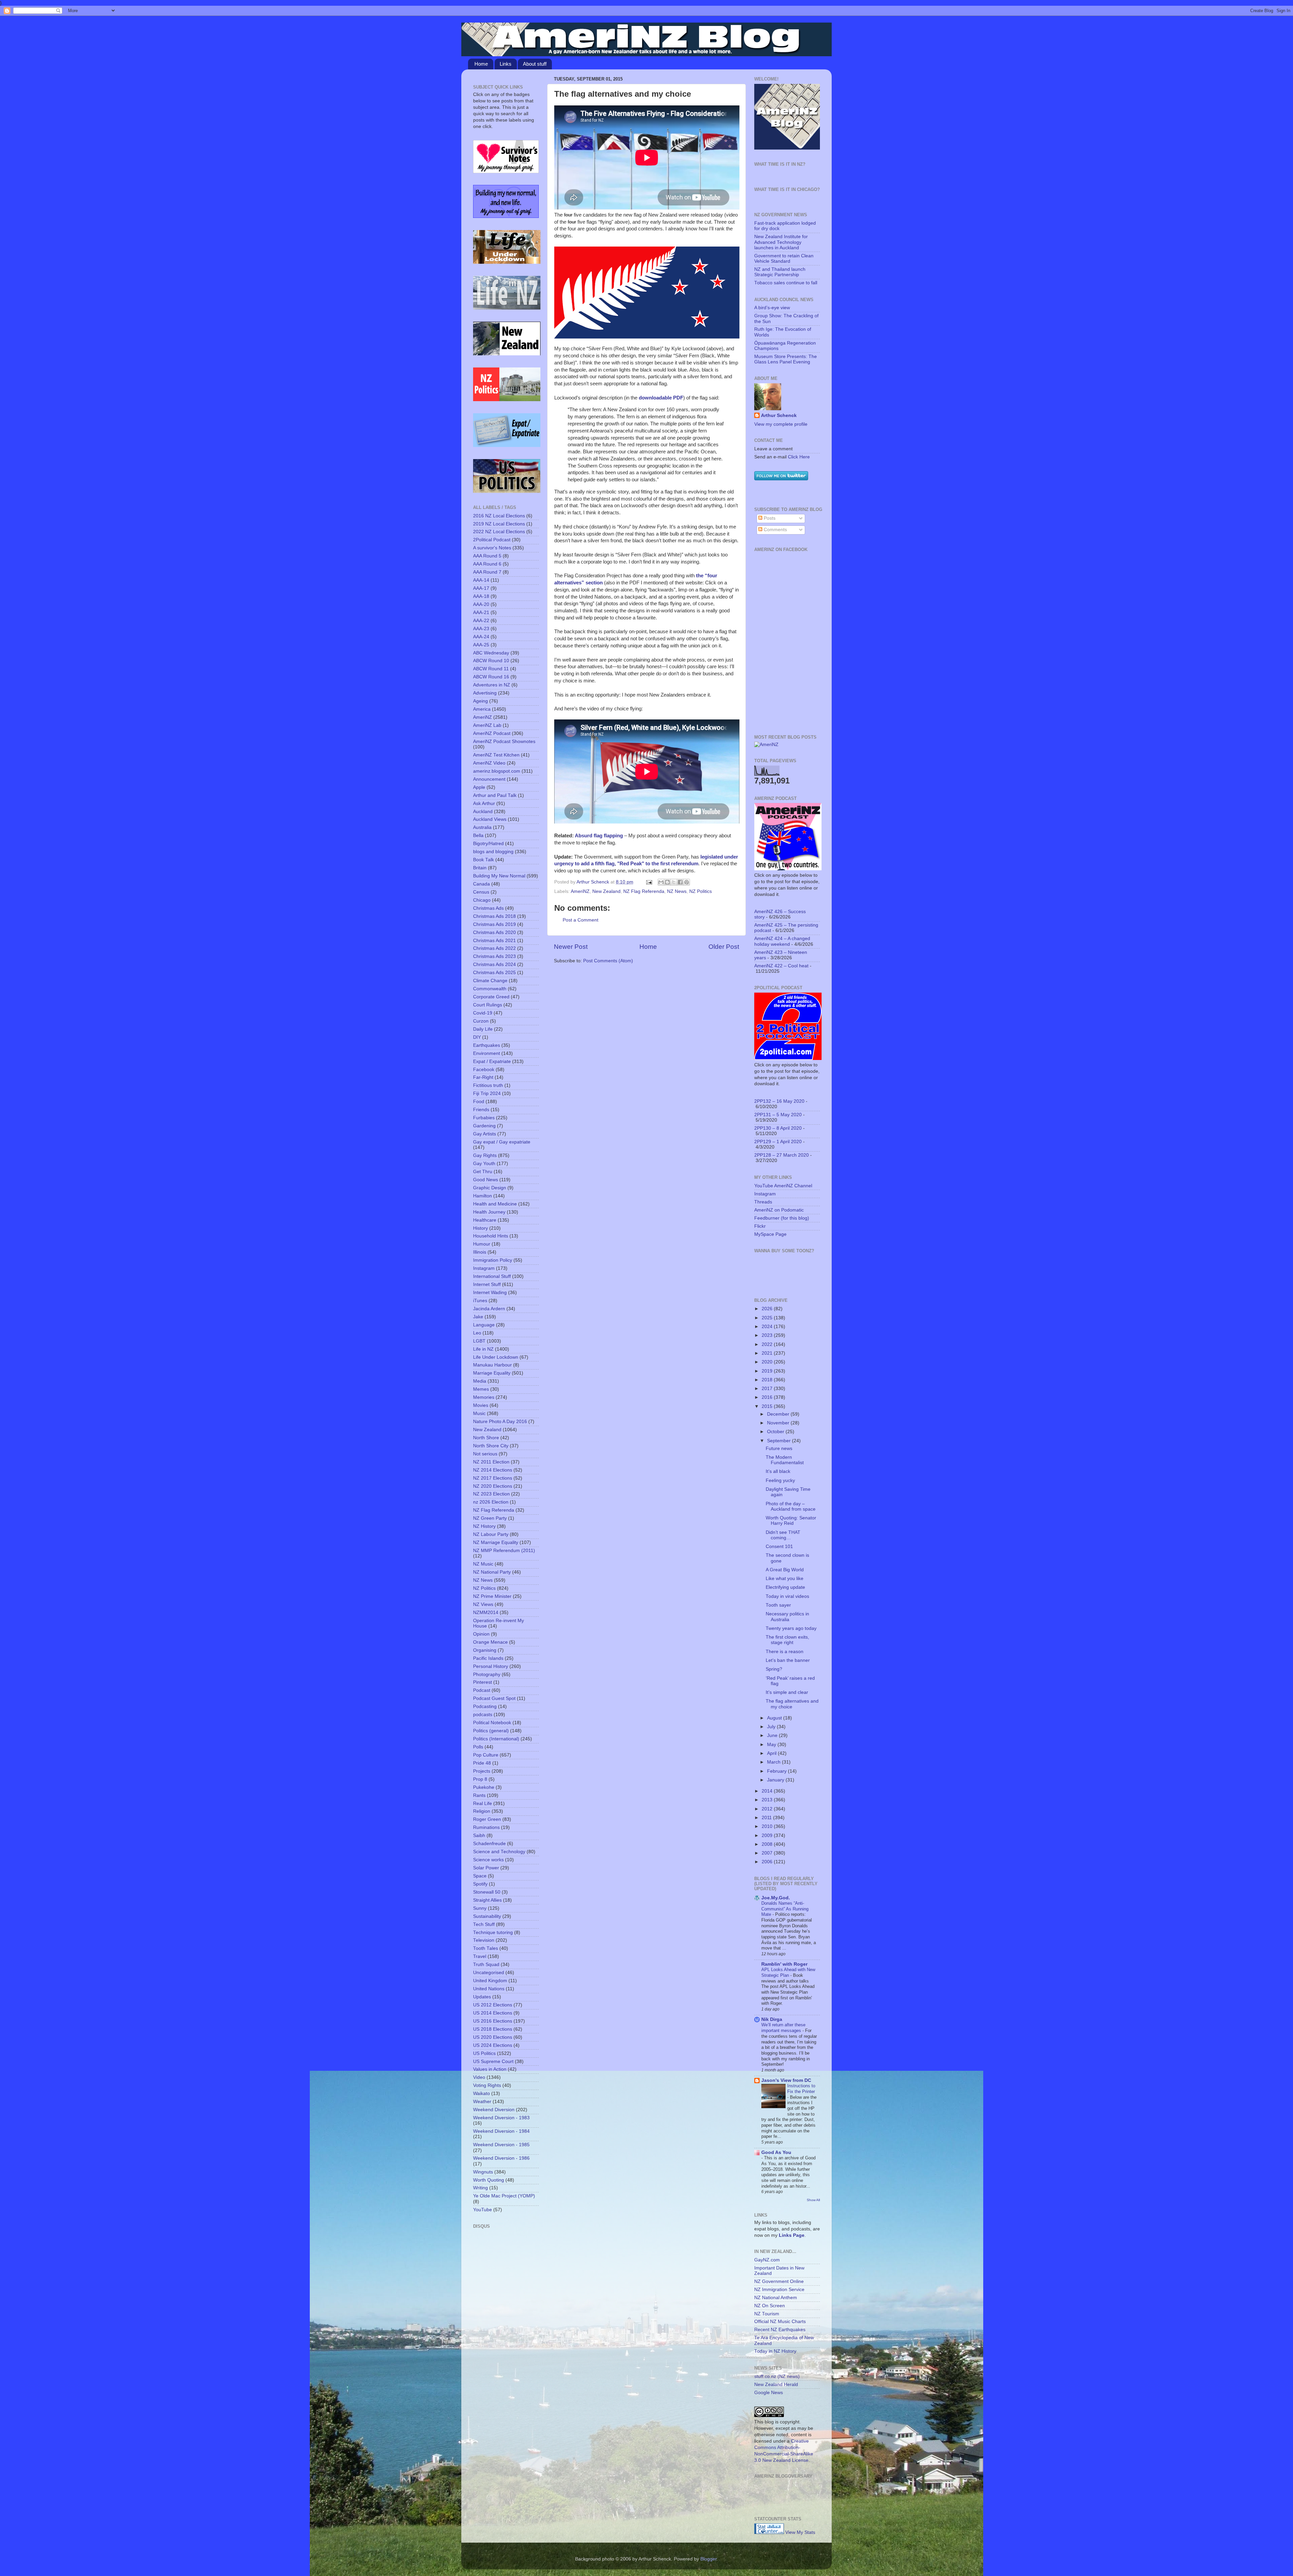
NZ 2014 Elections (493, 1470)
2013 (768, 1800)
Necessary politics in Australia (787, 1617)
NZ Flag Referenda (644, 891)
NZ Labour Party (491, 1534)
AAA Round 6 (487, 564)
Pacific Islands (488, 1658)
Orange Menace (490, 1642)
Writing (480, 2188)
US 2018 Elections (493, 2029)
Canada (482, 884)
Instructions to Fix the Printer (801, 2089)
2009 (768, 1836)
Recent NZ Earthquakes (780, 2330)
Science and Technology (499, 1852)
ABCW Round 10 (491, 661)
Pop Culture (486, 1755)
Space (480, 1876)
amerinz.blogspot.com (497, 771)
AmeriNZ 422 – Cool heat (781, 966)
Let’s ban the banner (788, 1660)
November (779, 1423)
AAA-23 (481, 629)
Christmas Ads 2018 (494, 916)
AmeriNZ (580, 891)
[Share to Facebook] (680, 882)
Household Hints (491, 1236)
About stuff (535, 64)
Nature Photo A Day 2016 (500, 1422)
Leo (477, 1333)
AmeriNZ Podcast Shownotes (504, 742)
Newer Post (571, 947)
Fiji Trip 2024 (487, 1093)
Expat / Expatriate (492, 1061)
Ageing (480, 701)
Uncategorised (489, 1973)
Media (480, 1381)
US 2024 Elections (493, 2045)
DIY (477, 1037)
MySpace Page (770, 1234)
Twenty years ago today (791, 1628)
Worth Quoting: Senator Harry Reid (791, 1521)
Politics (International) (496, 1739)
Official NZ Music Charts (780, 2322)
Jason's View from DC (786, 2080)
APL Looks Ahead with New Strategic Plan (788, 1972)
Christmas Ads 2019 (494, 924)
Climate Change (490, 981)
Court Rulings (488, 1005)
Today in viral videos (787, 1596)
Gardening (484, 1126)
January (776, 1780)
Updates (482, 1997)
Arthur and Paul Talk (495, 795)
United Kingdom (490, 1981)
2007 (768, 1853)
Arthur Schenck (779, 415)
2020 (768, 1362)
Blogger (708, 2559)
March (774, 1762)
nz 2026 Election (491, 1502)
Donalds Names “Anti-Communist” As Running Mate (785, 1909)
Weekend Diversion (494, 2110)
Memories (484, 1397)
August (775, 1718)
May (772, 1745)
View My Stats (800, 2532)
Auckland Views (490, 819)
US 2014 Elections (493, 2013)
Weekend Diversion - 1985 (501, 2145)
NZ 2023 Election (491, 1494)
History (480, 1228)
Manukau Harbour (492, 1365)
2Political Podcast (492, 540)
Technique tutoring (493, 1933)
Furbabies (484, 1118)
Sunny (480, 1908)
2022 (768, 1344)
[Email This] (661, 882)
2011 (767, 1818)
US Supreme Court (493, 2062)
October (776, 1432)
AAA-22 (481, 621)
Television (484, 1940)
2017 (768, 1389)
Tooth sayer (778, 1605)
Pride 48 (482, 1763)
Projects (482, 1771)
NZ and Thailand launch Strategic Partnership (780, 272)
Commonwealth (490, 989)
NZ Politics (701, 891)
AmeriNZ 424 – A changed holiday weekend (782, 941)
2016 (768, 1397)
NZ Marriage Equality (496, 1542)
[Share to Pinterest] (687, 882)
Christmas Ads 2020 (494, 932)
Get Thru (483, 1172)
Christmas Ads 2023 (494, 956)
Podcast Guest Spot (494, 1698)
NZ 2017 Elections (493, 1478)
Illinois (480, 1252)
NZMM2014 (486, 1613)
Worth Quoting (489, 2180)
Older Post (724, 947)
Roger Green (487, 1819)
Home (481, 64)
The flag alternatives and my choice (792, 1704)
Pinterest (483, 1682)
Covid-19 (483, 1013)
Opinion (481, 1634)
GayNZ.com (767, 2260)
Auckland (483, 812)
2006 (768, 1862)
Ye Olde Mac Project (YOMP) (504, 2196)
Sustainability (487, 1916)
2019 (768, 1371)
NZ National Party (492, 1572)
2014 (768, 1791)
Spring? (774, 1669)
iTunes (480, 1301)
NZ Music (483, 1564)
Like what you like (785, 1579)
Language (484, 1325)
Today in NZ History (775, 2351)
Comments (775, 530)
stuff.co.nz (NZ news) (777, 2376)
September (780, 1441)
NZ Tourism (767, 2314)
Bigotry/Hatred (488, 844)
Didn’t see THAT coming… (783, 1535)
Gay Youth (484, 1164)
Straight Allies (487, 1900)
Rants (479, 1795)
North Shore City (491, 1446)
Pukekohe (484, 1787)
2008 (768, 1844)
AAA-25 (481, 645)
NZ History (484, 1526)
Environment (487, 1053)
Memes (481, 1389)
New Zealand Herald (776, 2385)
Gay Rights (485, 1155)
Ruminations (486, 1827)
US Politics (484, 2053)
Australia (482, 827)
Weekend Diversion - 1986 (501, 2158)
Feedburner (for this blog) (782, 1218)
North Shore (486, 1438)
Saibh (479, 1836)
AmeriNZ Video (489, 763)
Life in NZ (483, 1349)
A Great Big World (785, 1570)
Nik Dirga (772, 2019)
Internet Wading (490, 1293)
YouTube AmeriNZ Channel (783, 1186)
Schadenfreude (489, 1844)
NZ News (677, 891)
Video (479, 2077)
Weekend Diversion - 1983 (501, 2118)
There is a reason (785, 1652)
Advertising (485, 693)
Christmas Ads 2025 (494, 973)
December (779, 1414)
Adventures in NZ (492, 685)
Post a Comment (581, 920)
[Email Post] (649, 882)
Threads (763, 1202)
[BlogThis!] (667, 882)
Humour (482, 1244)
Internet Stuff (487, 1284)
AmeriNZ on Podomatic (779, 1210)
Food (479, 1102)
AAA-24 (481, 637)
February (777, 1771)
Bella (478, 835)
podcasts (483, 1715)
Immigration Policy (493, 1260)
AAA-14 (481, 580)
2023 (768, 1335)
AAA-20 (481, 604)
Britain (480, 868)
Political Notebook (492, 1723)
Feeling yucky (780, 1480)
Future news (779, 1448)
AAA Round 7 (487, 572)
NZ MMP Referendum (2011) (504, 1551)
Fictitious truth (488, 1085)
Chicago (482, 900)
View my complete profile (781, 424)
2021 (768, 1353)
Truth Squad (486, 1965)
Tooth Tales (486, 1948)
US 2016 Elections (493, 2021)
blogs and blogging (493, 852)
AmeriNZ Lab (487, 725)
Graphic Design (490, 1188)
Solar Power (486, 1868)
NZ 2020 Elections (493, 1486)
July (772, 1727)
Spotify (480, 1884)
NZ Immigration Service (779, 2290)
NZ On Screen (770, 2306)
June (773, 1735)
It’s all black (778, 1471)
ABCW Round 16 (491, 677)
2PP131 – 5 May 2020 (778, 1115)
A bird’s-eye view (772, 308)
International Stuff (492, 1276)
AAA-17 (481, 588)
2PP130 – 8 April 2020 (778, 1128)
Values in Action (490, 2069)
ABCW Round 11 (491, 669)
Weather (482, 2102)
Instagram (484, 1268)
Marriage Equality (492, 1373)
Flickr (760, 1226)
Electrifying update (785, 1587)
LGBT (479, 1341)
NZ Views (483, 1604)
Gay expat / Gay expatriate (502, 1142)
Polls (478, 1747)
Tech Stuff (484, 1924)
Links (506, 64)
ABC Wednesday (491, 653)
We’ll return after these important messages (783, 2028)
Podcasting (485, 1706)
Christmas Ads (488, 908)
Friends (481, 1110)
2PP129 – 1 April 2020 (778, 1142)
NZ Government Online (779, 2281)
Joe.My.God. (776, 1898)
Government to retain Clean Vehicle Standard (784, 259)
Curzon (481, 1021)
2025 (768, 1318)
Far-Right (483, 1077)
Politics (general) (491, 1731)
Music (479, 1413)
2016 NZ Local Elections (499, 516)
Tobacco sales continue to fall (786, 283)
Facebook (484, 1070)
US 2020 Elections (493, 2037)
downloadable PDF (661, 398)
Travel (480, 1956)
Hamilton (483, 1196)
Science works (488, 1860)
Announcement (489, 779)
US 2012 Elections (493, 2005)
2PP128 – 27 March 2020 (782, 1155)
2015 (768, 1406)
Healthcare (485, 1220)
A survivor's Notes (492, 548)
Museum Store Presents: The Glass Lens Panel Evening (786, 359)
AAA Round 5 (487, 556)
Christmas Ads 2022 (494, 948)
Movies (481, 1405)
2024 (768, 1327)
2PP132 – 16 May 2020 (779, 1101)
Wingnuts (483, 2172)
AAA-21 (481, 613)
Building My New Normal (499, 876)
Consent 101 (779, 1547)
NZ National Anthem (776, 2298)
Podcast (482, 1690)
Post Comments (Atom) (608, 961)
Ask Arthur (484, 803)
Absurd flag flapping (599, 836)
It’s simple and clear (787, 1692)
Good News (486, 1180)
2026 (768, 1309)
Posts (769, 518)
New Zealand (606, 891)
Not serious (485, 1454)
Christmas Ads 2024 (494, 964)
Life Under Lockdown (496, 1357)
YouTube (483, 2210)
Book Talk (484, 860)
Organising (485, 1650)
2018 (768, 1380)
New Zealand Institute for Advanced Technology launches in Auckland (781, 242)
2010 (768, 1826)
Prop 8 (480, 1779)
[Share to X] (674, 882)
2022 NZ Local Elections (499, 532)
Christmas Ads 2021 (494, 941)
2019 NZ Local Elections (499, 524)
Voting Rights (487, 2085)
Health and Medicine (495, 1204)
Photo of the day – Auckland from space (791, 1506)
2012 (768, 1809)
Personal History (491, 1666)
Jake (478, 1317)
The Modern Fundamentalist (785, 1460)
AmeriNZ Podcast (492, 733)
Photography (487, 1675)
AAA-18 (481, 596)
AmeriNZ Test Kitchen (496, 755)
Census (481, 892)
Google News (769, 2393)
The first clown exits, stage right (787, 1640)
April (772, 1753)
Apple (479, 787)
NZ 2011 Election (491, 1462)
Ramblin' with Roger (784, 1964)
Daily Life (483, 1029)
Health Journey (489, 1212)
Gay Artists (485, 1134)
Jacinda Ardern (489, 1309)
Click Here (799, 457)
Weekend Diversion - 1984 (501, 2131)
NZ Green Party (490, 1518)
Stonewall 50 (487, 1892)
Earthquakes (487, 1045)
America (482, 709)
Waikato (482, 2094)
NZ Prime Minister (492, 1596)
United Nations (489, 1989)
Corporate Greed (491, 997)
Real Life (483, 1804)
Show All (813, 2200)
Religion (482, 1811)
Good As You (776, 2152)
